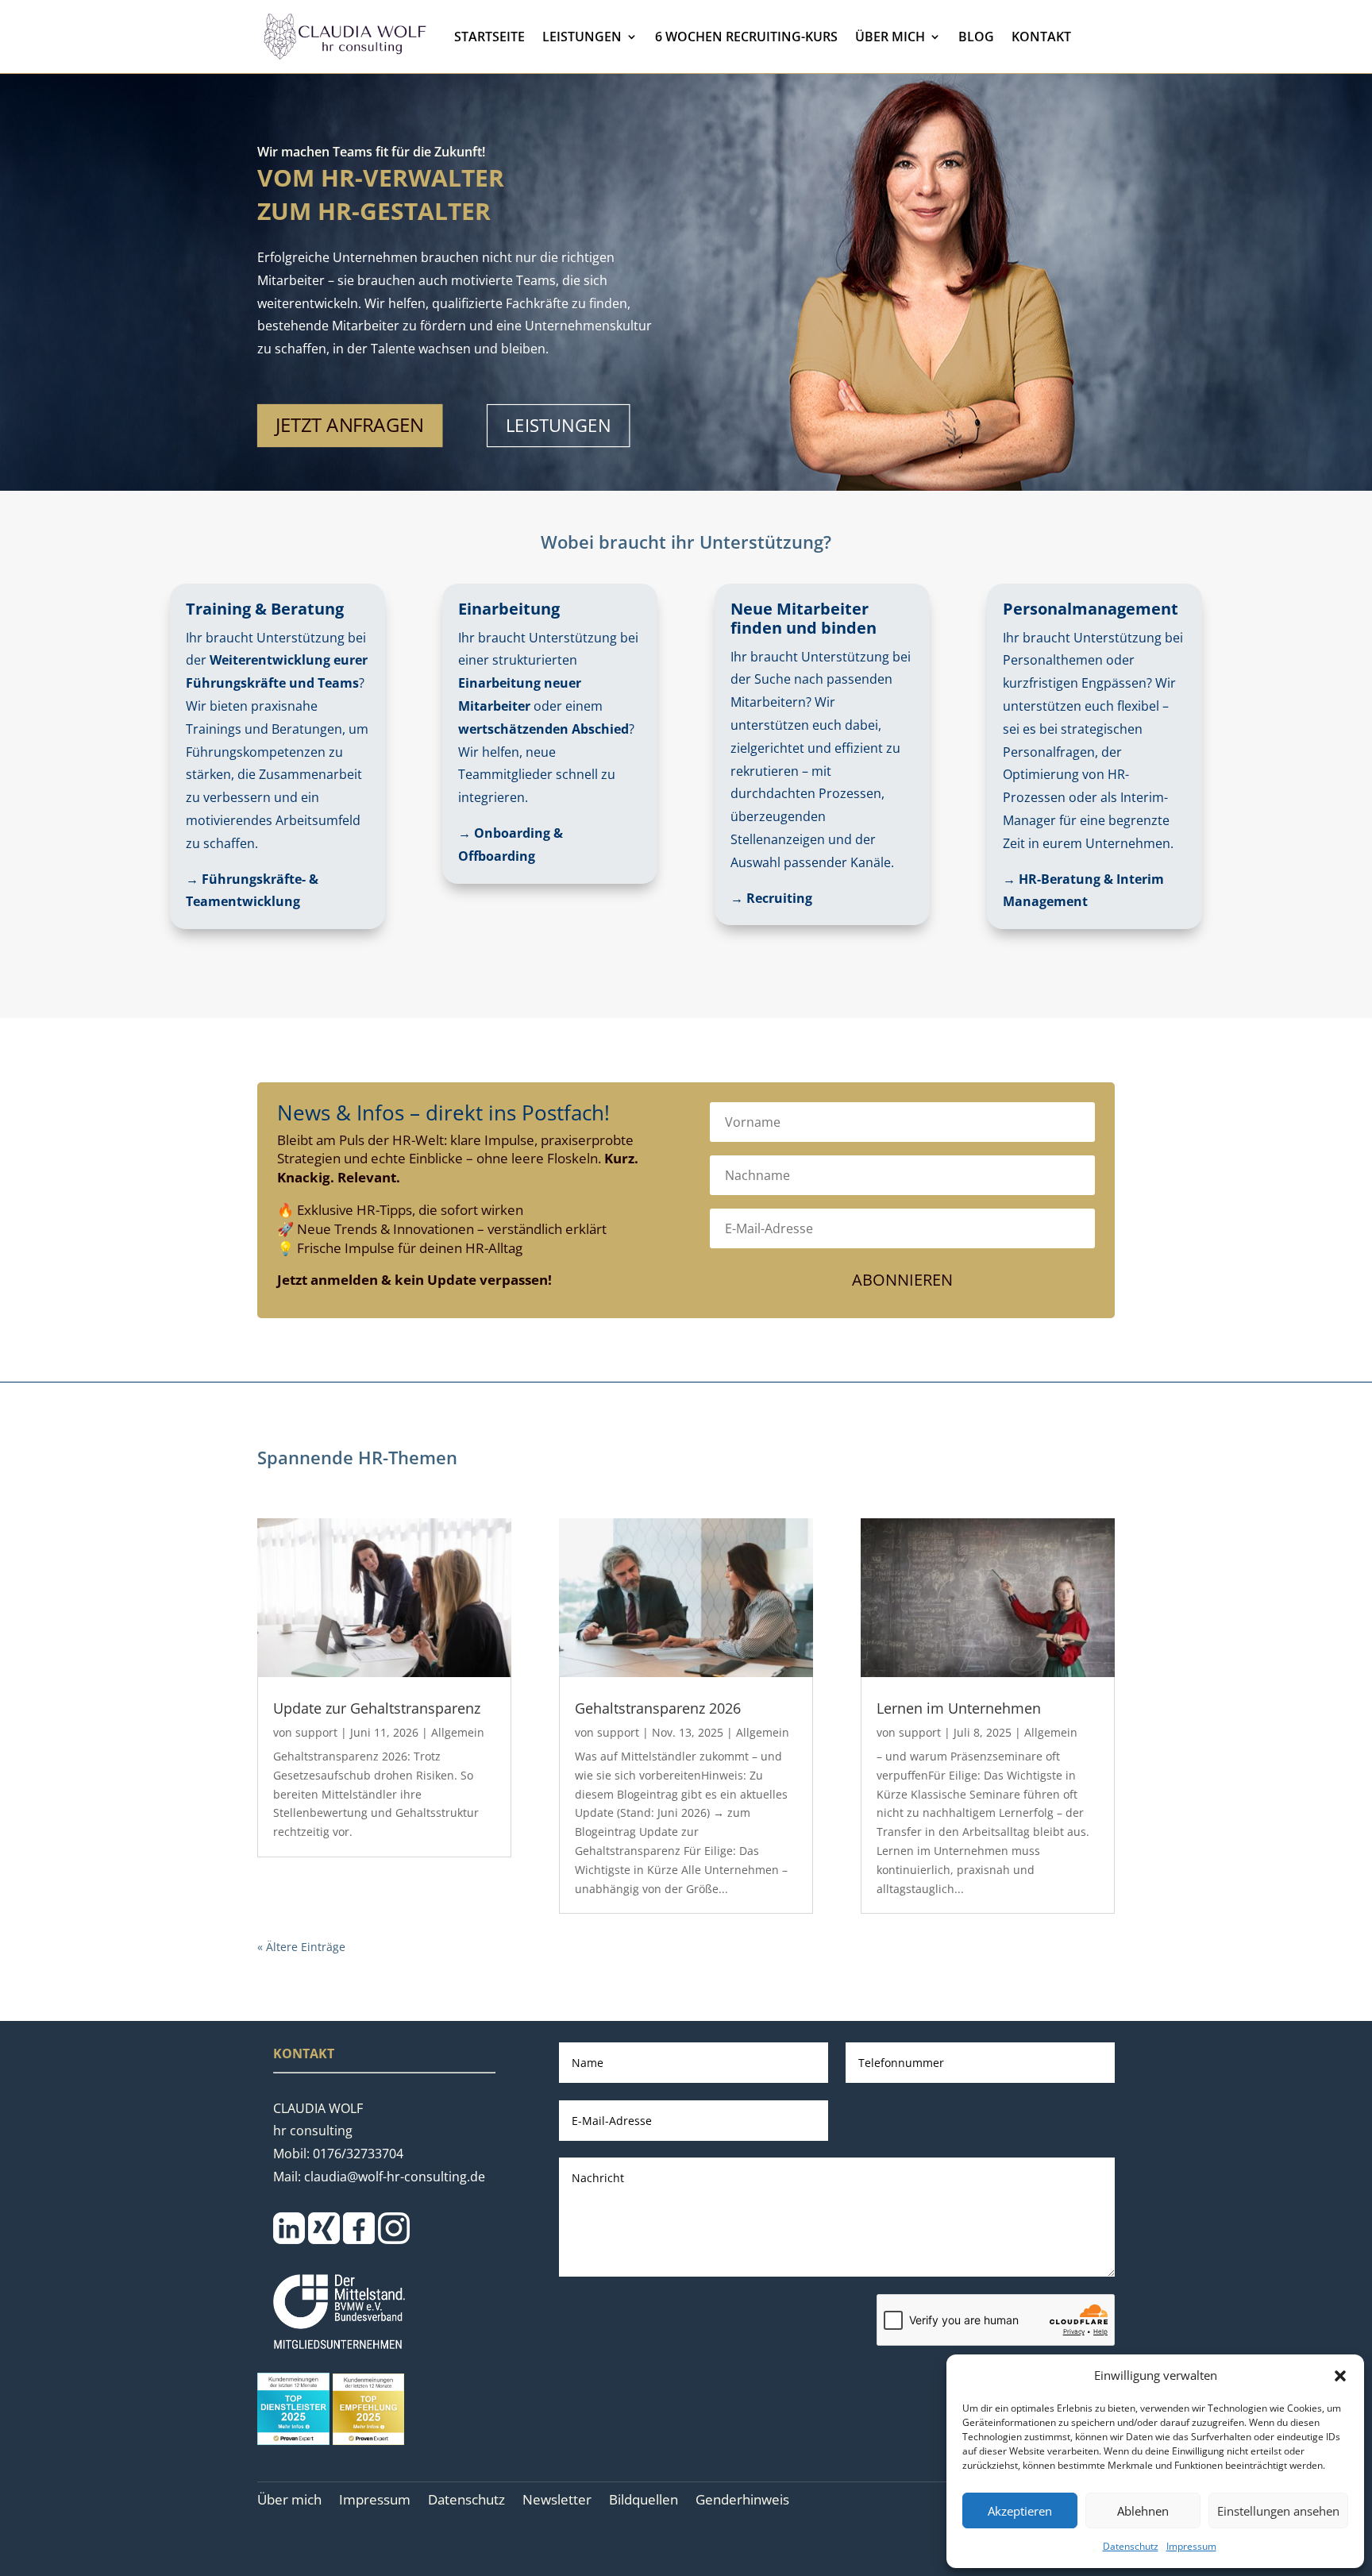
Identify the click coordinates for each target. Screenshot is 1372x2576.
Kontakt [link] (1041, 37)
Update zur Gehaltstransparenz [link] (377, 1708)
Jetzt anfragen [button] (349, 426)
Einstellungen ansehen (1278, 2511)
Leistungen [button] (558, 426)
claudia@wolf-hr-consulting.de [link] (395, 2177)
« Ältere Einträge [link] (301, 1947)
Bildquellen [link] (644, 2501)
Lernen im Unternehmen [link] (959, 1708)
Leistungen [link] (582, 37)
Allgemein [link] (458, 1732)
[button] (1340, 2376)
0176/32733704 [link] (358, 2154)
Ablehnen (1143, 2511)
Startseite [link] (489, 37)
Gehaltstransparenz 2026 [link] (658, 1708)
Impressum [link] (1191, 2546)
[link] (344, 37)
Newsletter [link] (557, 2501)
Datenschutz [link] (1131, 2546)
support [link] (316, 1732)
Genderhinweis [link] (742, 2501)
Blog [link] (976, 37)
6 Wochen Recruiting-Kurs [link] (746, 37)
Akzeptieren (1020, 2511)
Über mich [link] (890, 37)
